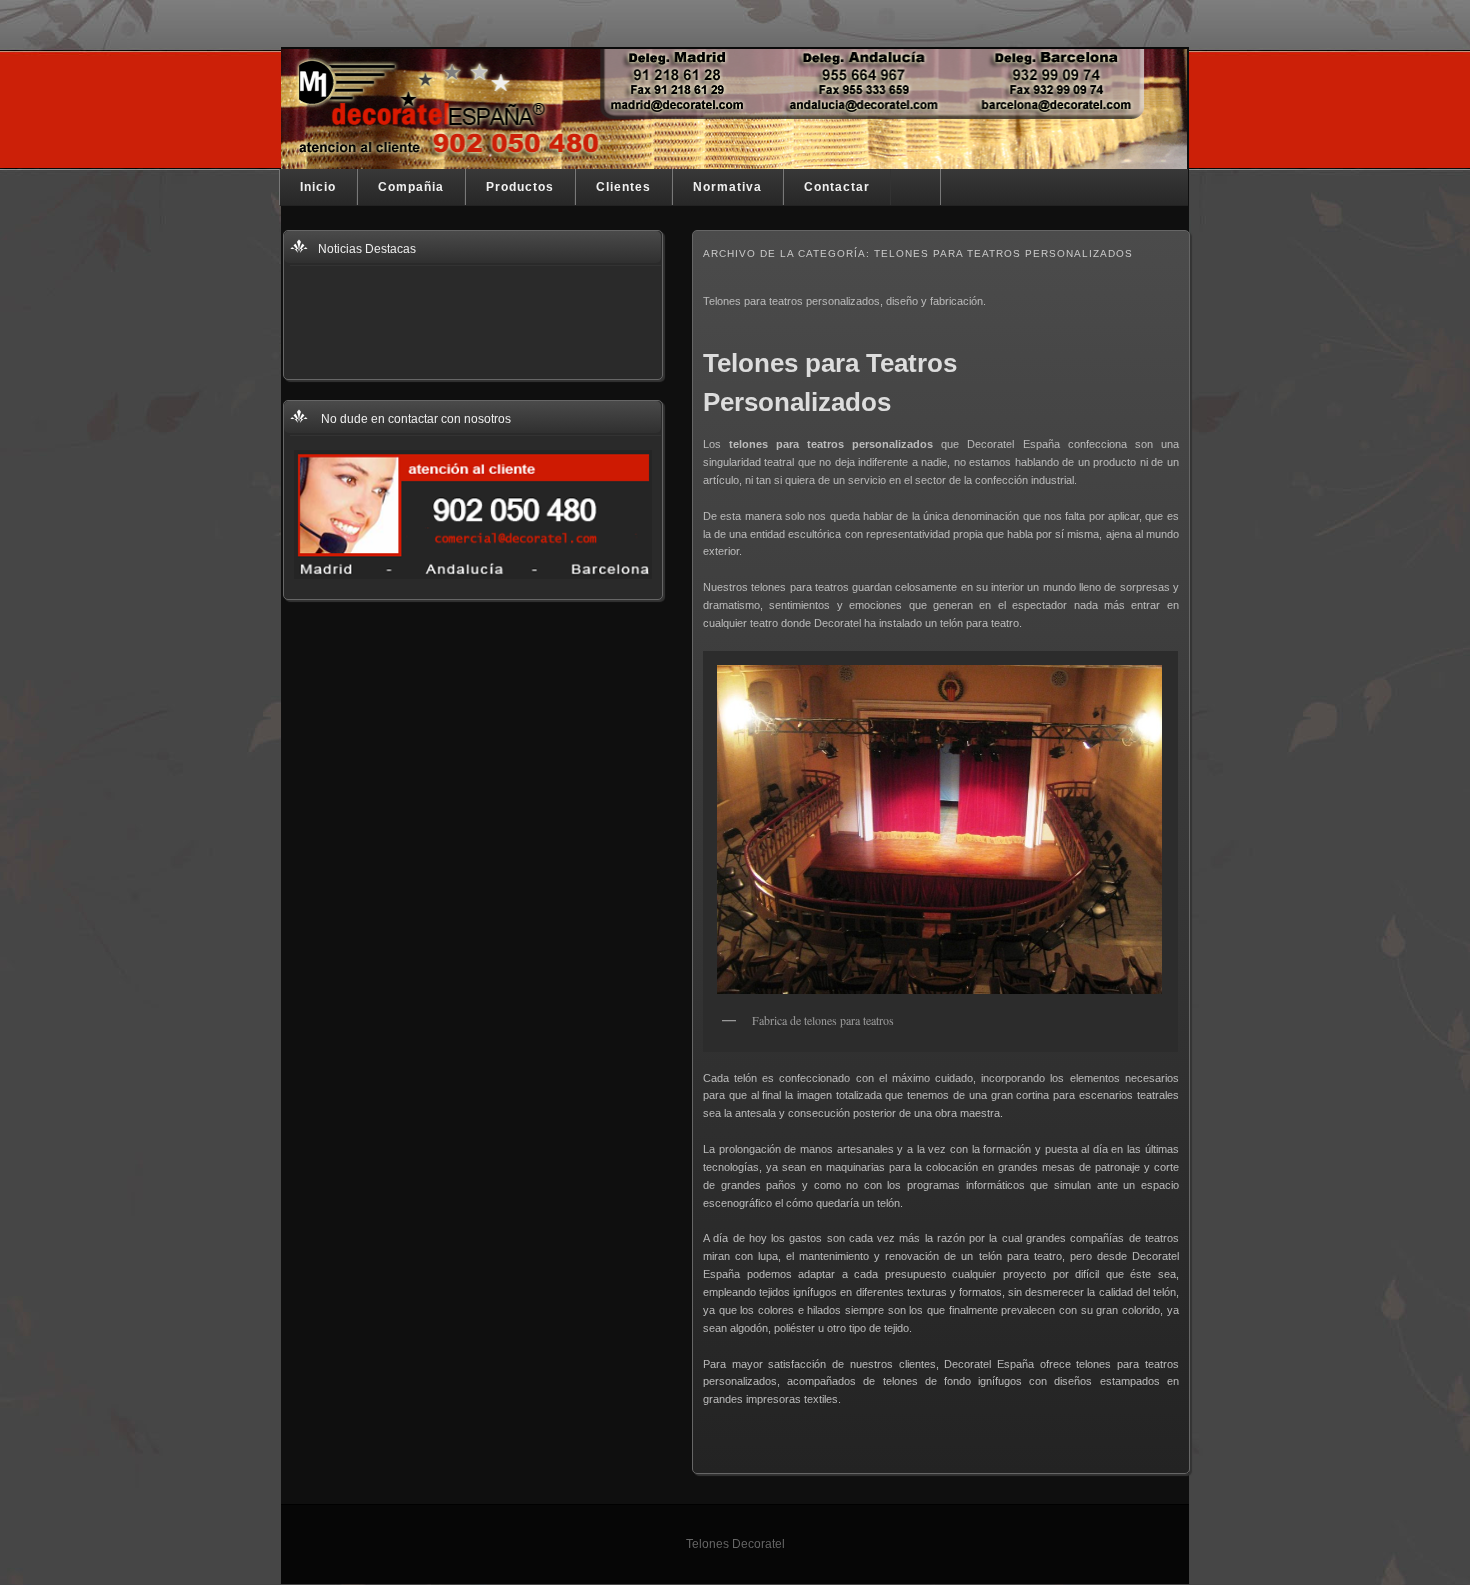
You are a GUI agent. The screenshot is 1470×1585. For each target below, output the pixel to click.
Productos (520, 187)
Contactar (837, 187)
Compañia (411, 187)
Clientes (623, 187)
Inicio (318, 187)
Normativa (727, 187)
